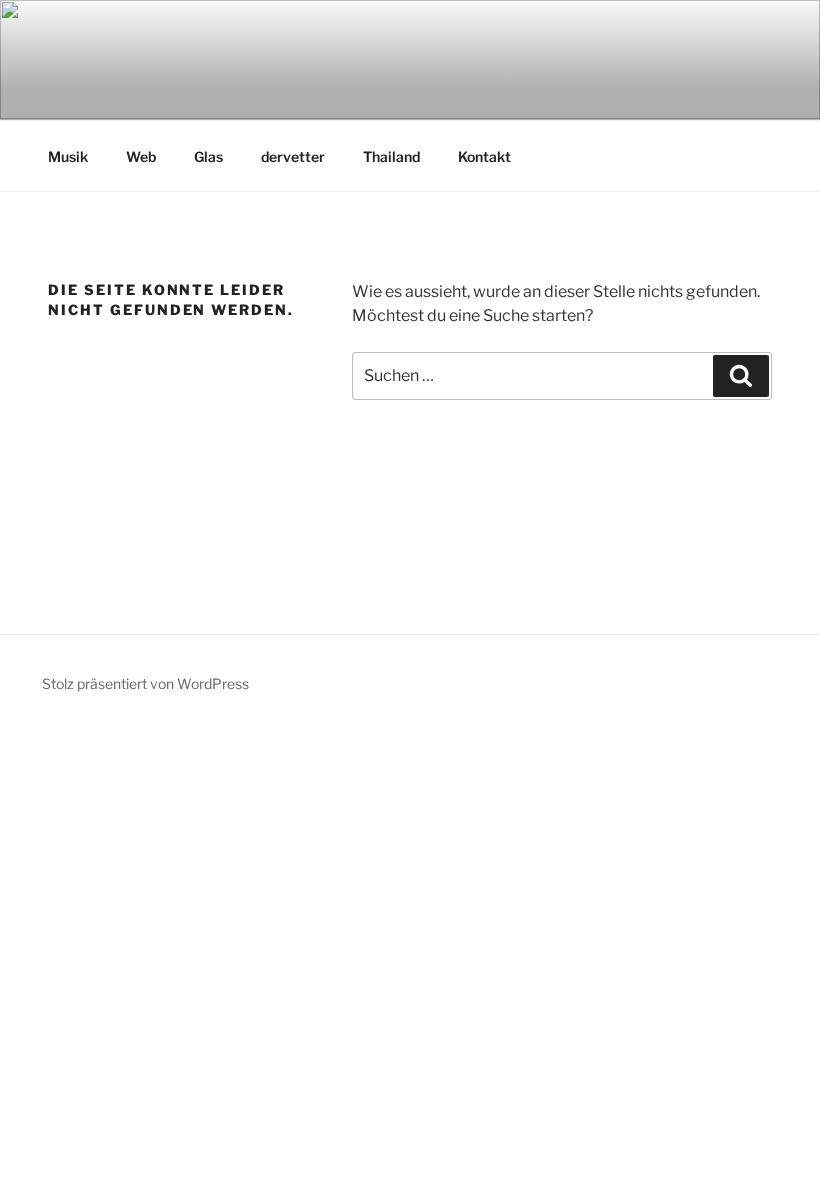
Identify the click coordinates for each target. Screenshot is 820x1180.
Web (141, 156)
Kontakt (484, 156)
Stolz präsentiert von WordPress (145, 683)
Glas (208, 156)
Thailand (391, 156)
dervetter (293, 156)
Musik (68, 156)
